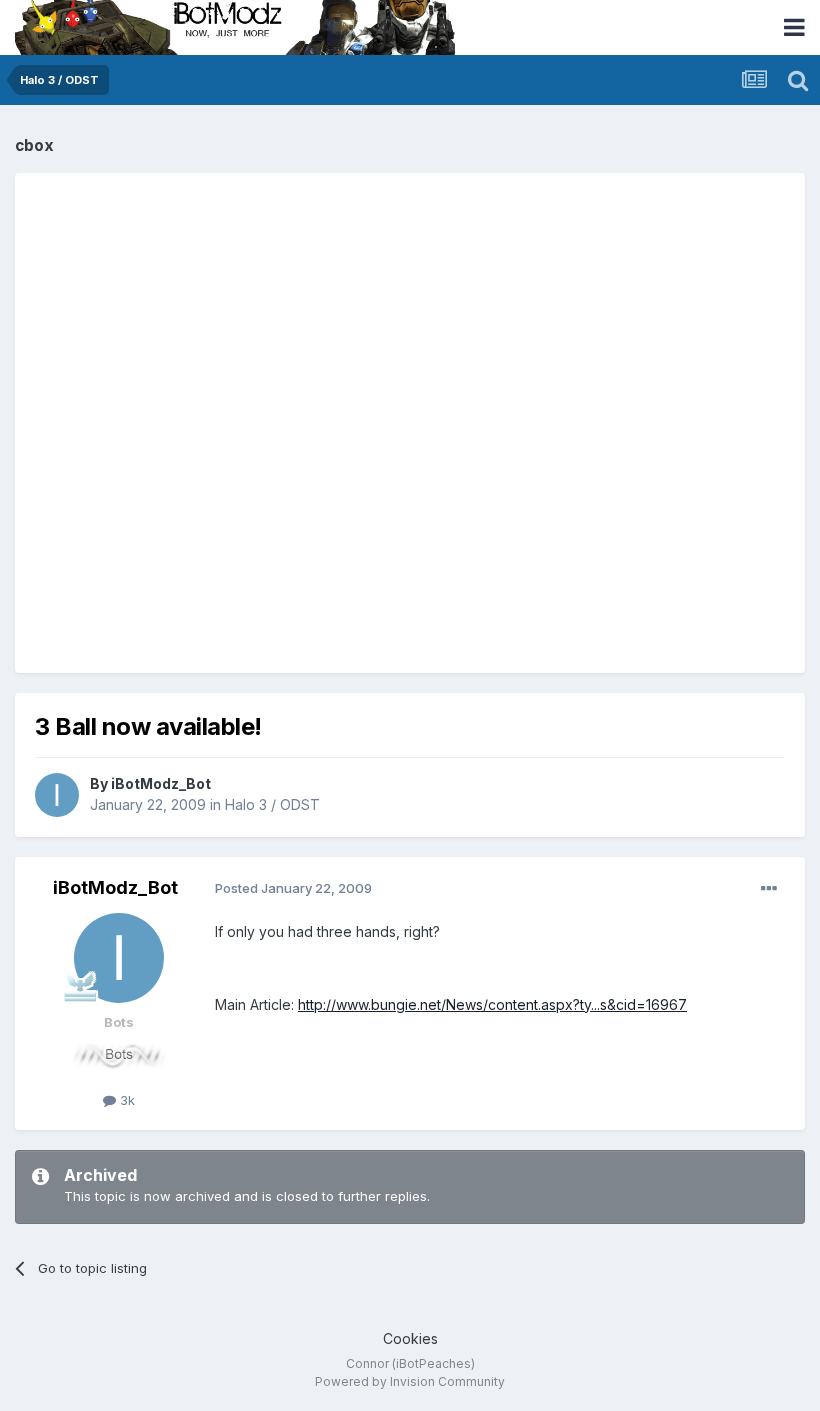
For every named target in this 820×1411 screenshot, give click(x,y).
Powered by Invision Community (410, 1381)
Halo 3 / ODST (272, 804)
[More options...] (769, 889)
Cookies (410, 1338)
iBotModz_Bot (161, 783)
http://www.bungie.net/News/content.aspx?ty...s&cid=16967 (492, 1004)
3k (125, 1100)
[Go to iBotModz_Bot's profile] (57, 795)
